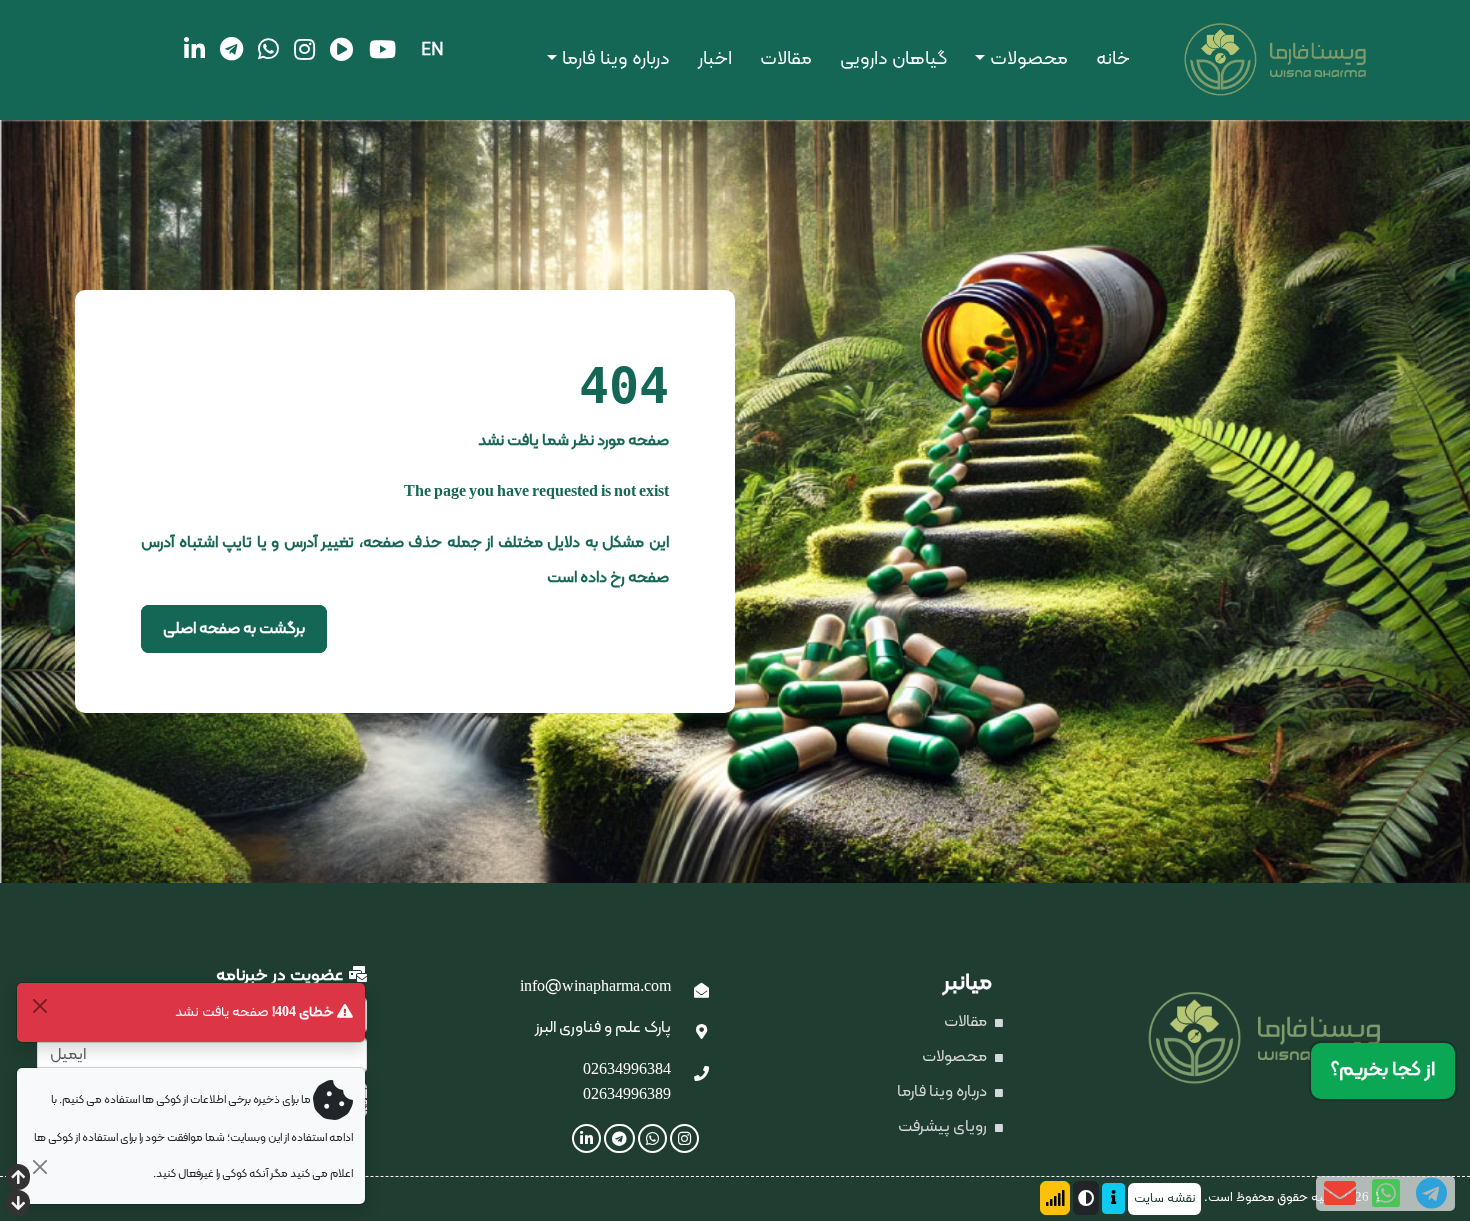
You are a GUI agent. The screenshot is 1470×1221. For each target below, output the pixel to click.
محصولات (1029, 59)
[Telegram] (231, 49)
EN (432, 50)
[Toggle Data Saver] (1055, 1198)
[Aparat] (342, 49)
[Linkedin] (194, 49)
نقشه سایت (1164, 1199)
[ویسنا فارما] (1208, 60)
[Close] (39, 1005)
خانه (1113, 59)
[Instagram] (304, 49)
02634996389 (627, 1095)
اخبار (715, 59)
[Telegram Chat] (1431, 1193)
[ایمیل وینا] (701, 992)
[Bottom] (18, 1205)
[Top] (18, 1179)
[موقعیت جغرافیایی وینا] (701, 1033)
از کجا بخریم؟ (1383, 1070)
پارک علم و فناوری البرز (603, 1028)
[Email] (1340, 1193)
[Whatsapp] (268, 49)
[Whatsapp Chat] (1386, 1193)
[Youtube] (382, 49)
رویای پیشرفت (944, 1127)
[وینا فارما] (1286, 1038)
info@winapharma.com (595, 987)
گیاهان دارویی (893, 59)
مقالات (786, 59)
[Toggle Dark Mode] (1086, 1198)
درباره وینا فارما (616, 59)
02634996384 (627, 1070)
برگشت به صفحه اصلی (234, 629)
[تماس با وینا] (701, 1075)
